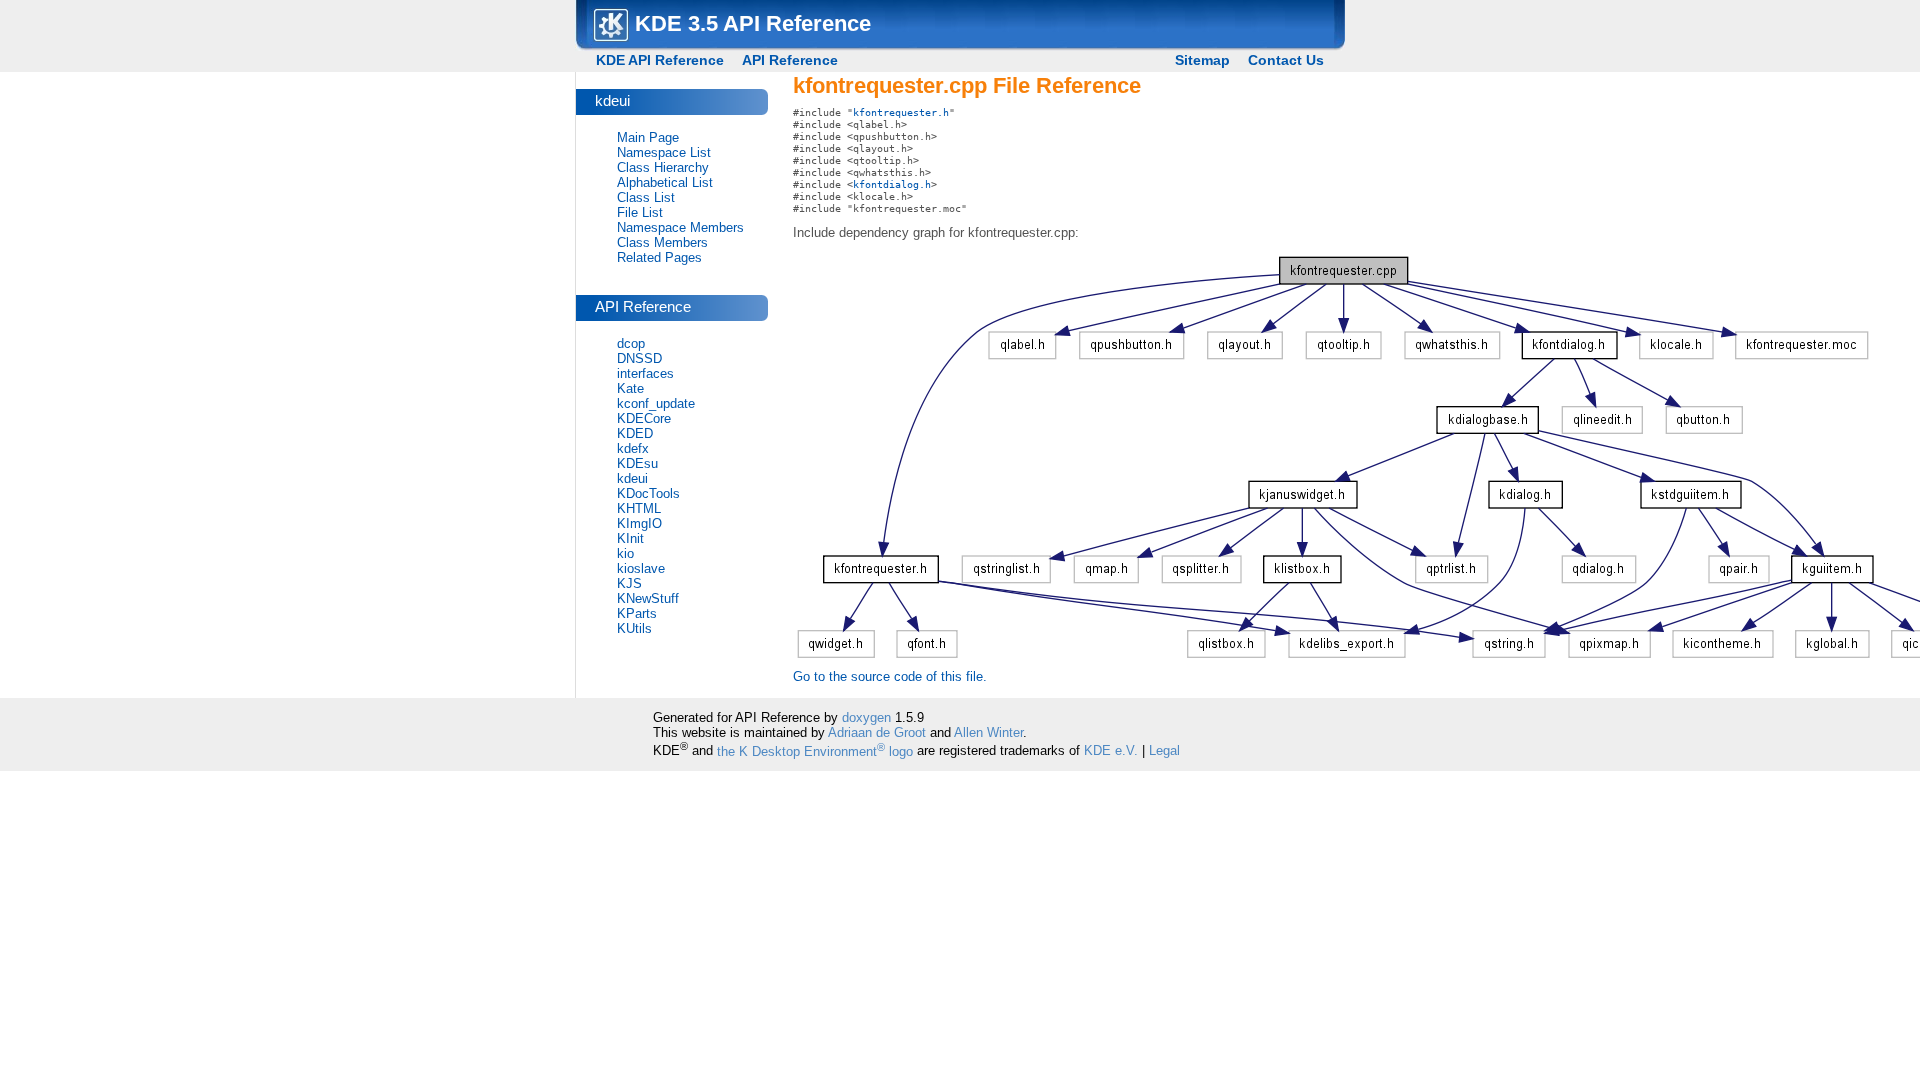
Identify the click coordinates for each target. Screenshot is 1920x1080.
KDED (635, 433)
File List (640, 212)
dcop (631, 343)
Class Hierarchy (663, 167)
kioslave (641, 568)
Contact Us (1286, 60)
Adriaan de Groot (877, 732)
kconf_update (656, 403)
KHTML (639, 508)
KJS (629, 583)
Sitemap (1202, 60)
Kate (630, 388)
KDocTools (648, 493)
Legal (1164, 751)
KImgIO (639, 523)
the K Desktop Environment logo (815, 751)
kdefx (633, 448)
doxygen (866, 717)
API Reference (790, 60)
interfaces (645, 373)
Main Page (648, 137)
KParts (637, 613)
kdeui (632, 478)
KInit (630, 538)
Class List (646, 197)
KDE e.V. (1111, 751)
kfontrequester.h (901, 112)
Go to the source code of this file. (890, 676)
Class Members (662, 242)
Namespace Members (680, 227)
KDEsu (637, 463)
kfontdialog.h (892, 184)
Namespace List (664, 152)
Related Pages (659, 257)
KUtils (634, 628)
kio (625, 553)
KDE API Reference (660, 60)
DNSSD (639, 358)
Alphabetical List (665, 182)
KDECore (644, 418)
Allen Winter (988, 732)
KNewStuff (648, 598)
